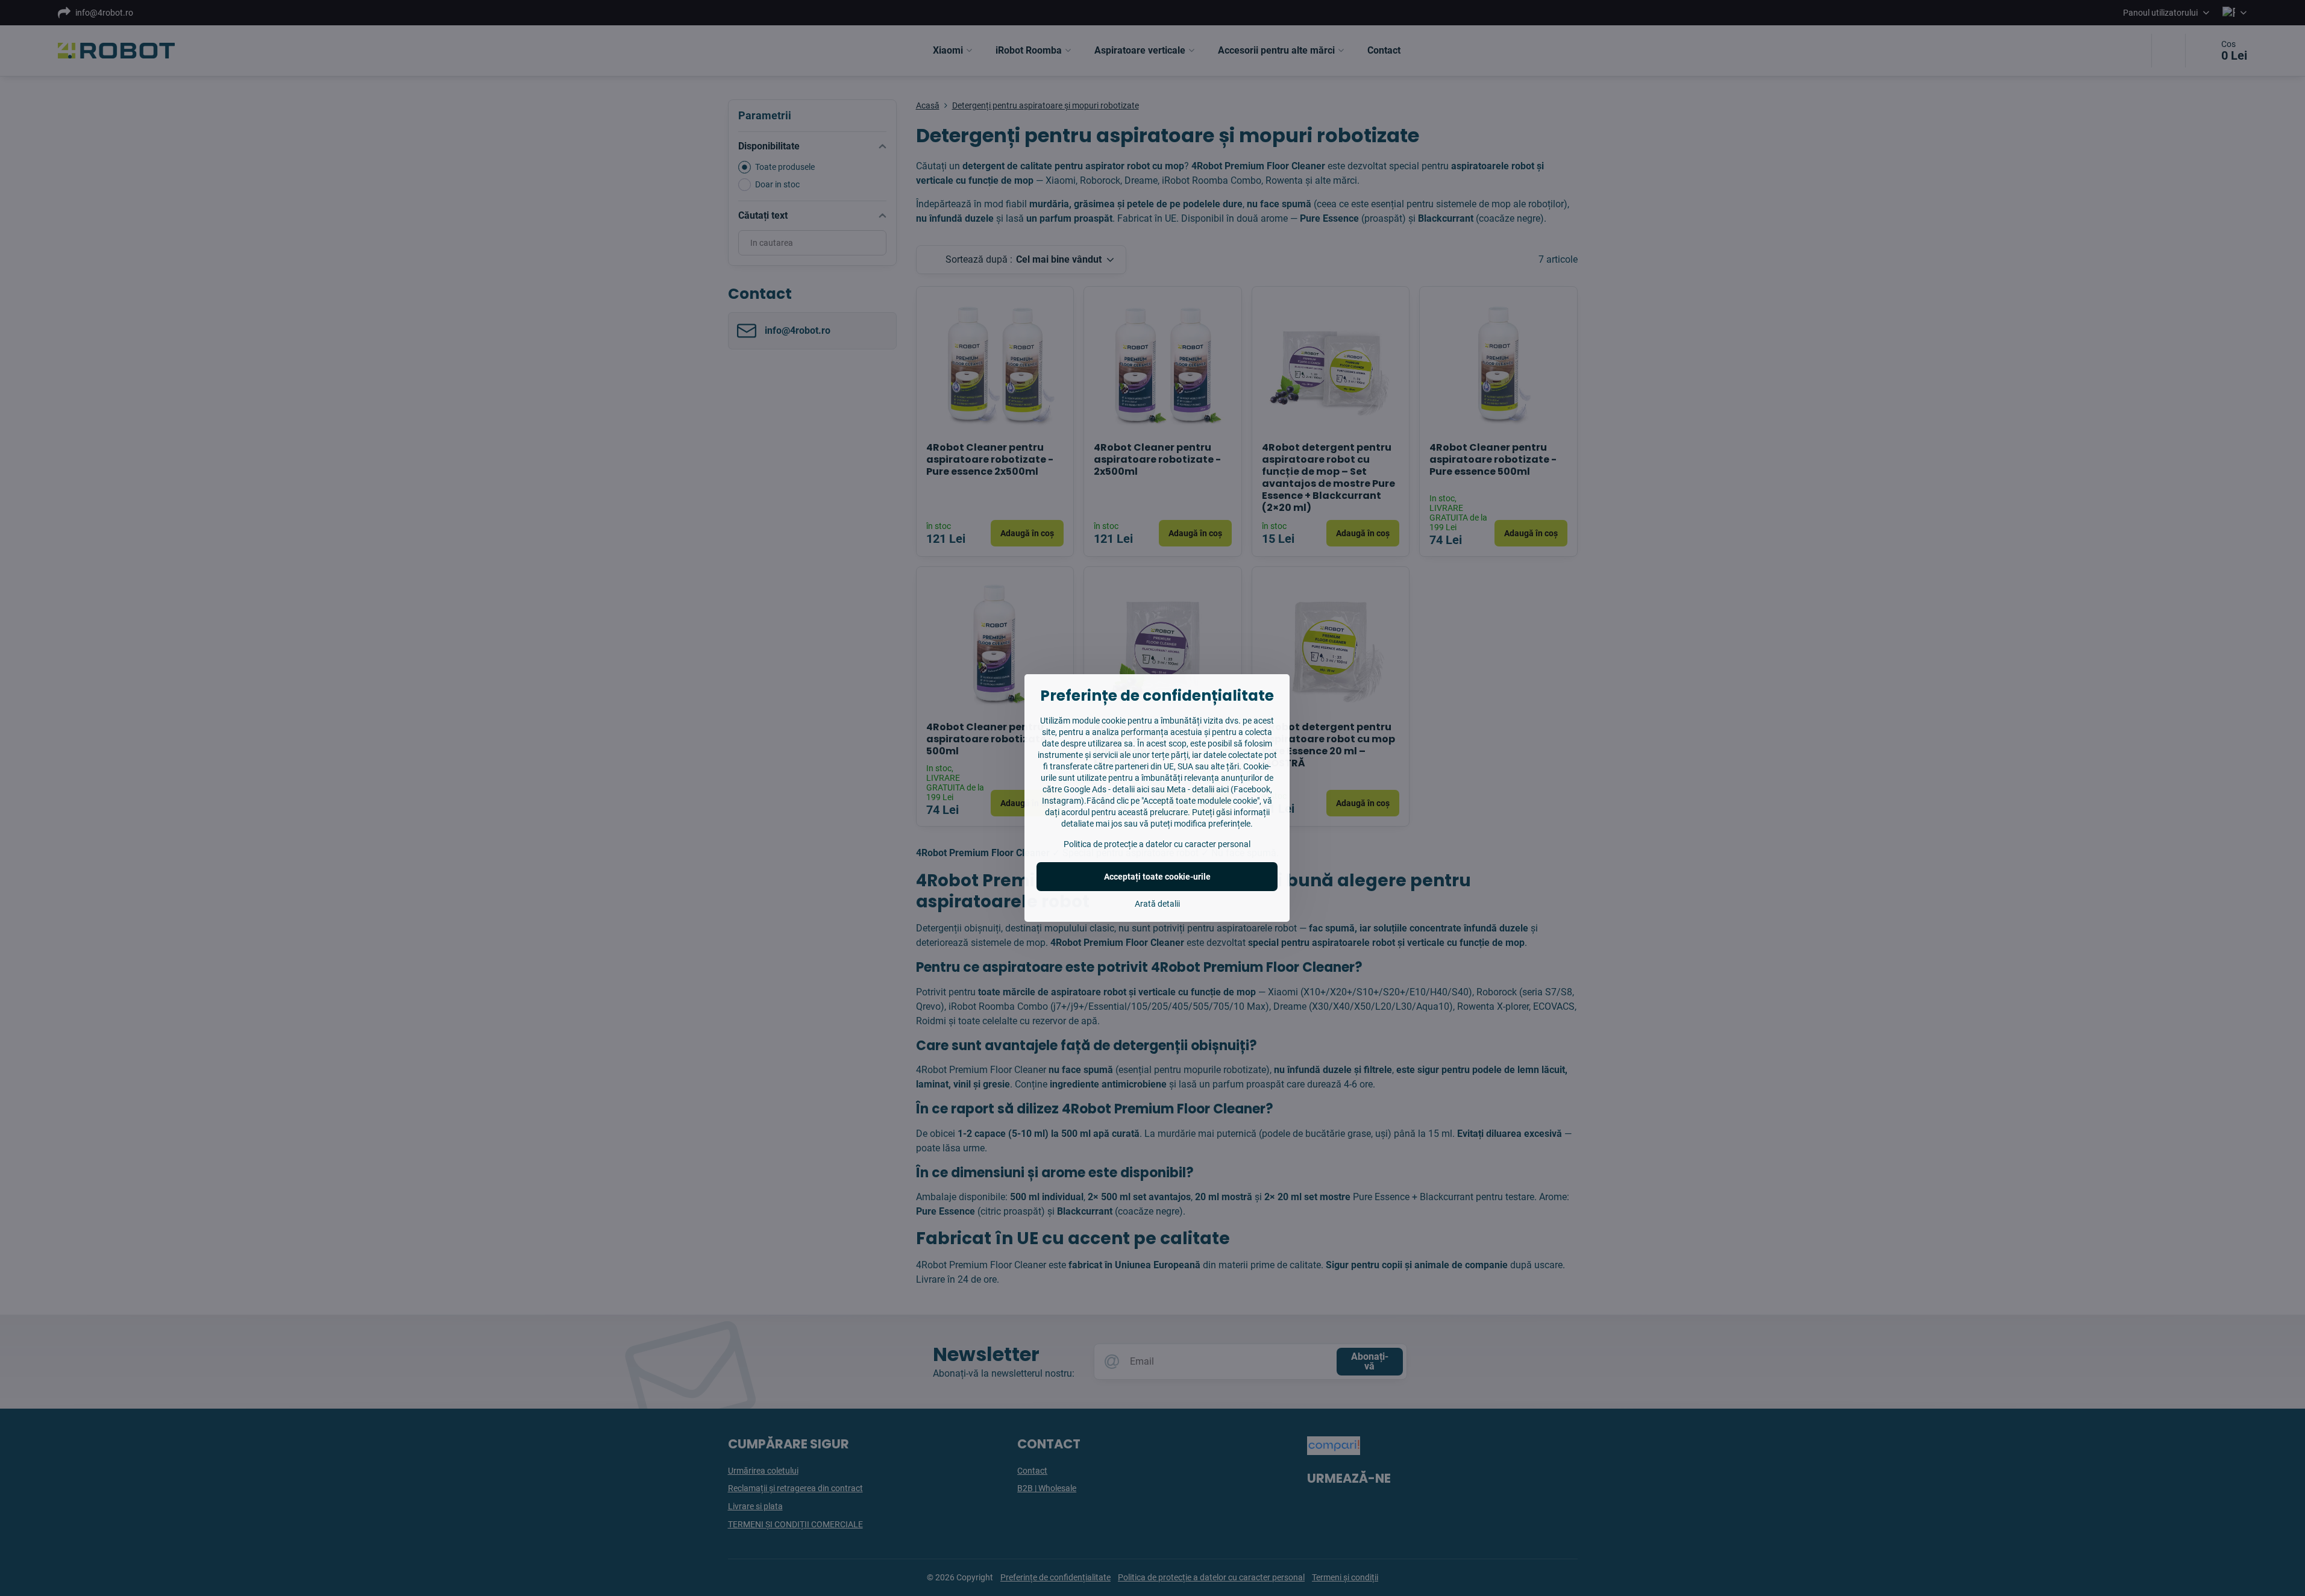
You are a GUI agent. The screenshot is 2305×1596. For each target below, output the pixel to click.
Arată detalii (1157, 904)
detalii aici (1131, 789)
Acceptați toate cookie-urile (1157, 877)
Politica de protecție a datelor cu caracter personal (1157, 844)
